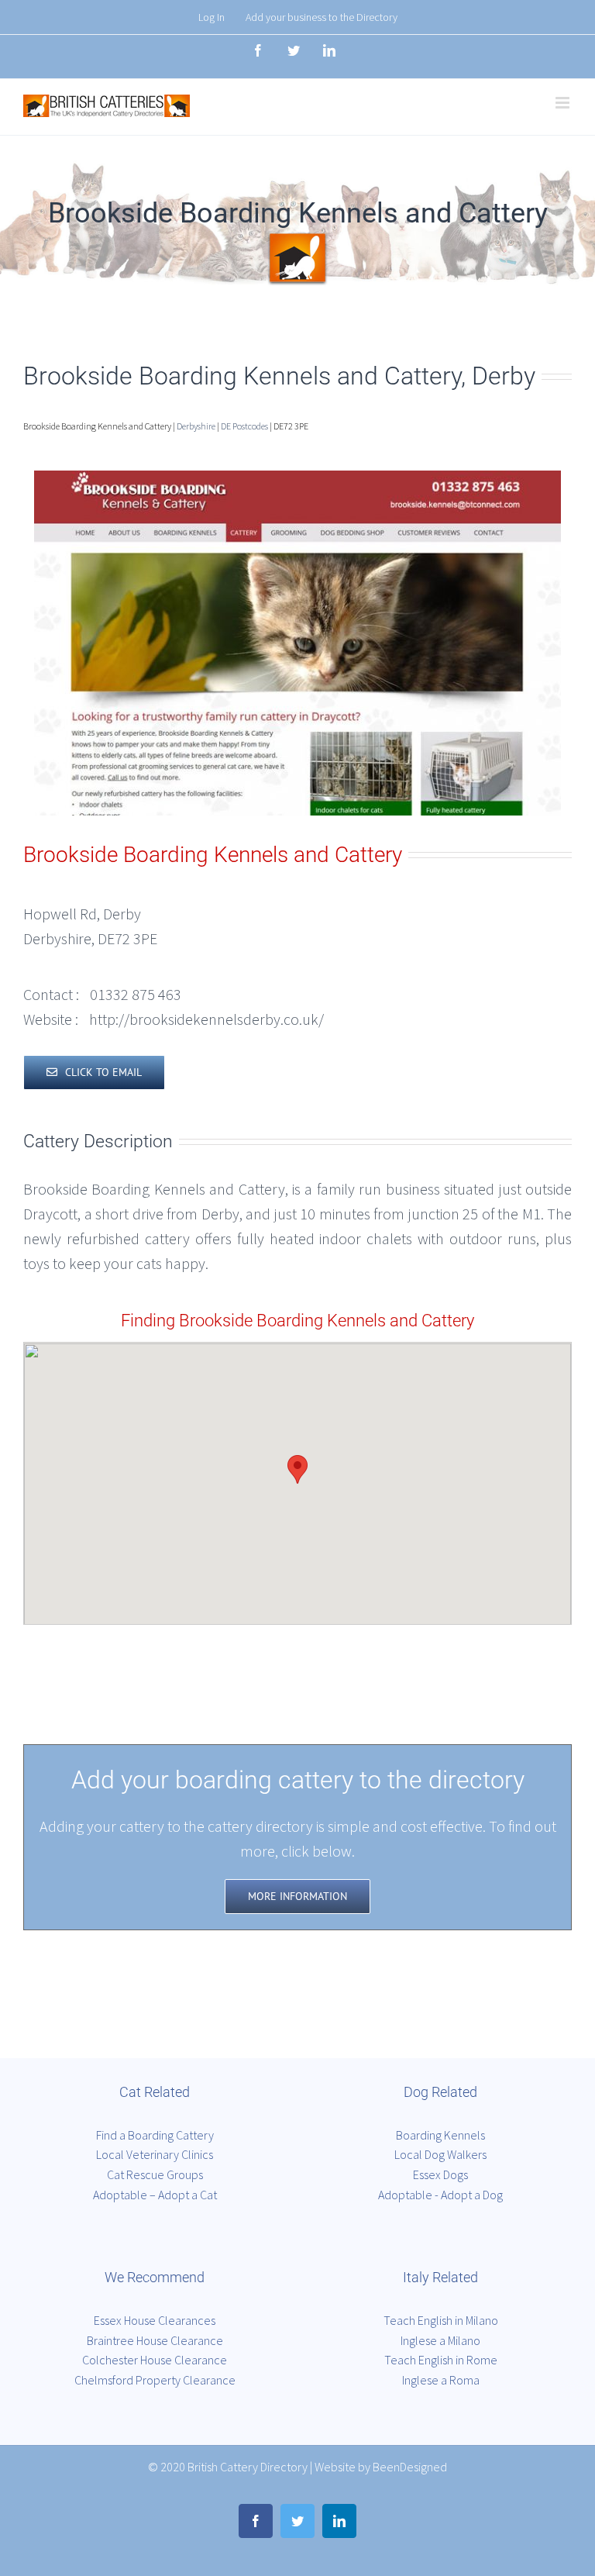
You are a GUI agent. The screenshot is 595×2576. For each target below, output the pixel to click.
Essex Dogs (440, 2174)
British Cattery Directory (248, 2467)
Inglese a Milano (440, 2340)
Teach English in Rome (441, 2360)
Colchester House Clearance (155, 2360)
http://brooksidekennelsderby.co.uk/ (206, 1019)
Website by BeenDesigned (381, 2467)
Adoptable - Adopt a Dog (440, 2195)
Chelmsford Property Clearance (155, 2380)
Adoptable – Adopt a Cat (155, 2195)
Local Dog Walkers (440, 2154)
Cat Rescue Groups (155, 2174)
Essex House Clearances (155, 2320)
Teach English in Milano (441, 2320)
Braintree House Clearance (155, 2340)
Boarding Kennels (440, 2135)
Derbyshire (196, 426)
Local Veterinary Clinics (155, 2154)
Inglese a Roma (441, 2380)
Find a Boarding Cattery (155, 2135)
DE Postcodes (244, 426)
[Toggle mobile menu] (564, 103)
